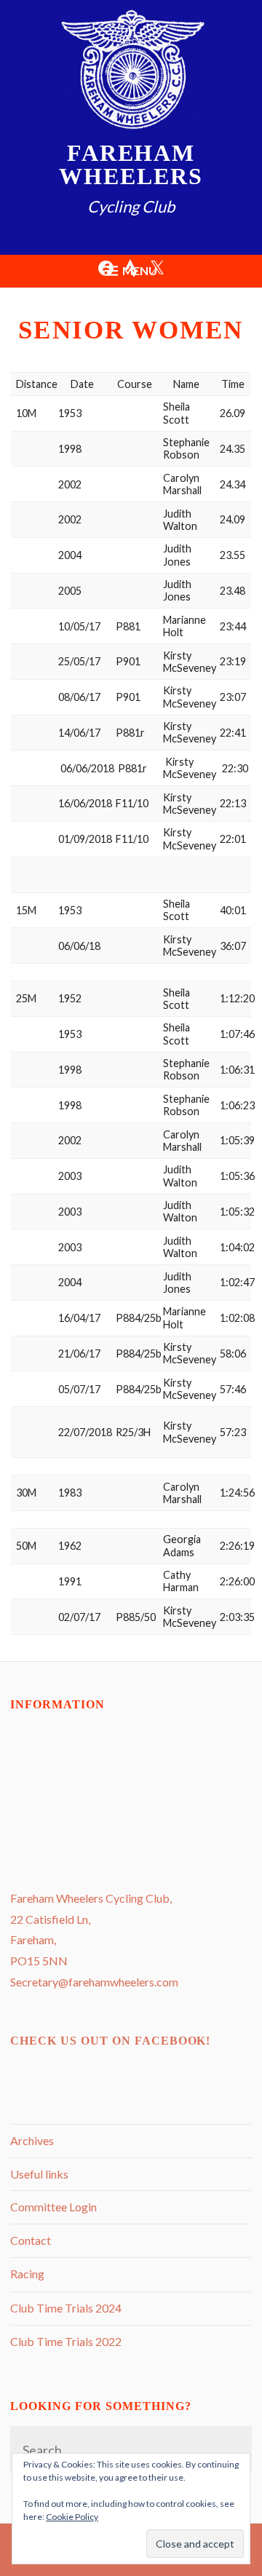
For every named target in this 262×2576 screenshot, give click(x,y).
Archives (32, 2140)
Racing (27, 2274)
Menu (140, 270)
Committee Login (53, 2207)
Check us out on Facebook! (110, 2041)
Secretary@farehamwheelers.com (94, 1982)
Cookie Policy (72, 2517)
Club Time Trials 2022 (66, 2341)
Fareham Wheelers (131, 165)
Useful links (39, 2174)
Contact (31, 2240)
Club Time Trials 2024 (66, 2308)
